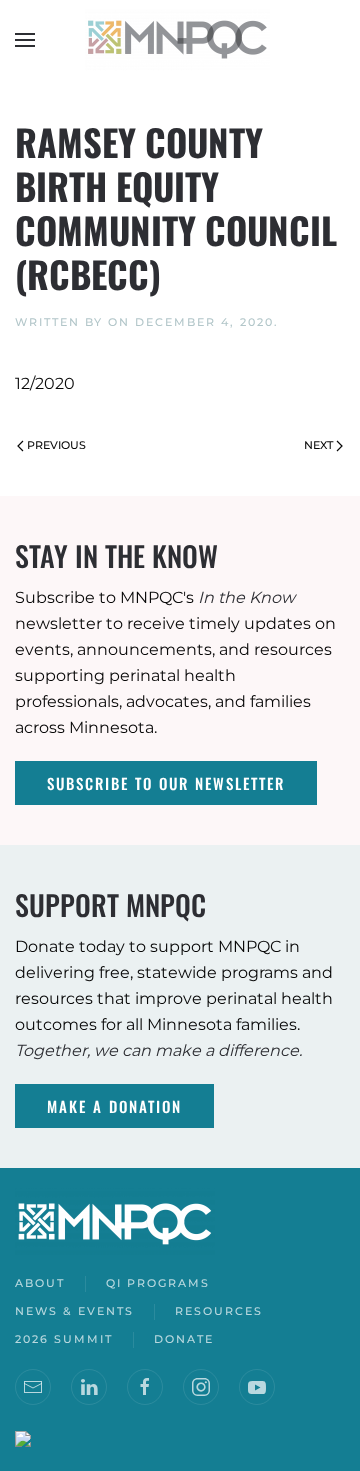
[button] (25, 40)
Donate (184, 1339)
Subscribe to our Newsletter (166, 783)
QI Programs (158, 1283)
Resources (219, 1311)
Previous (56, 445)
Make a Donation (114, 1106)
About (40, 1283)
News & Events (74, 1311)
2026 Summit (64, 1339)
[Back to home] (180, 40)
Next (318, 445)
